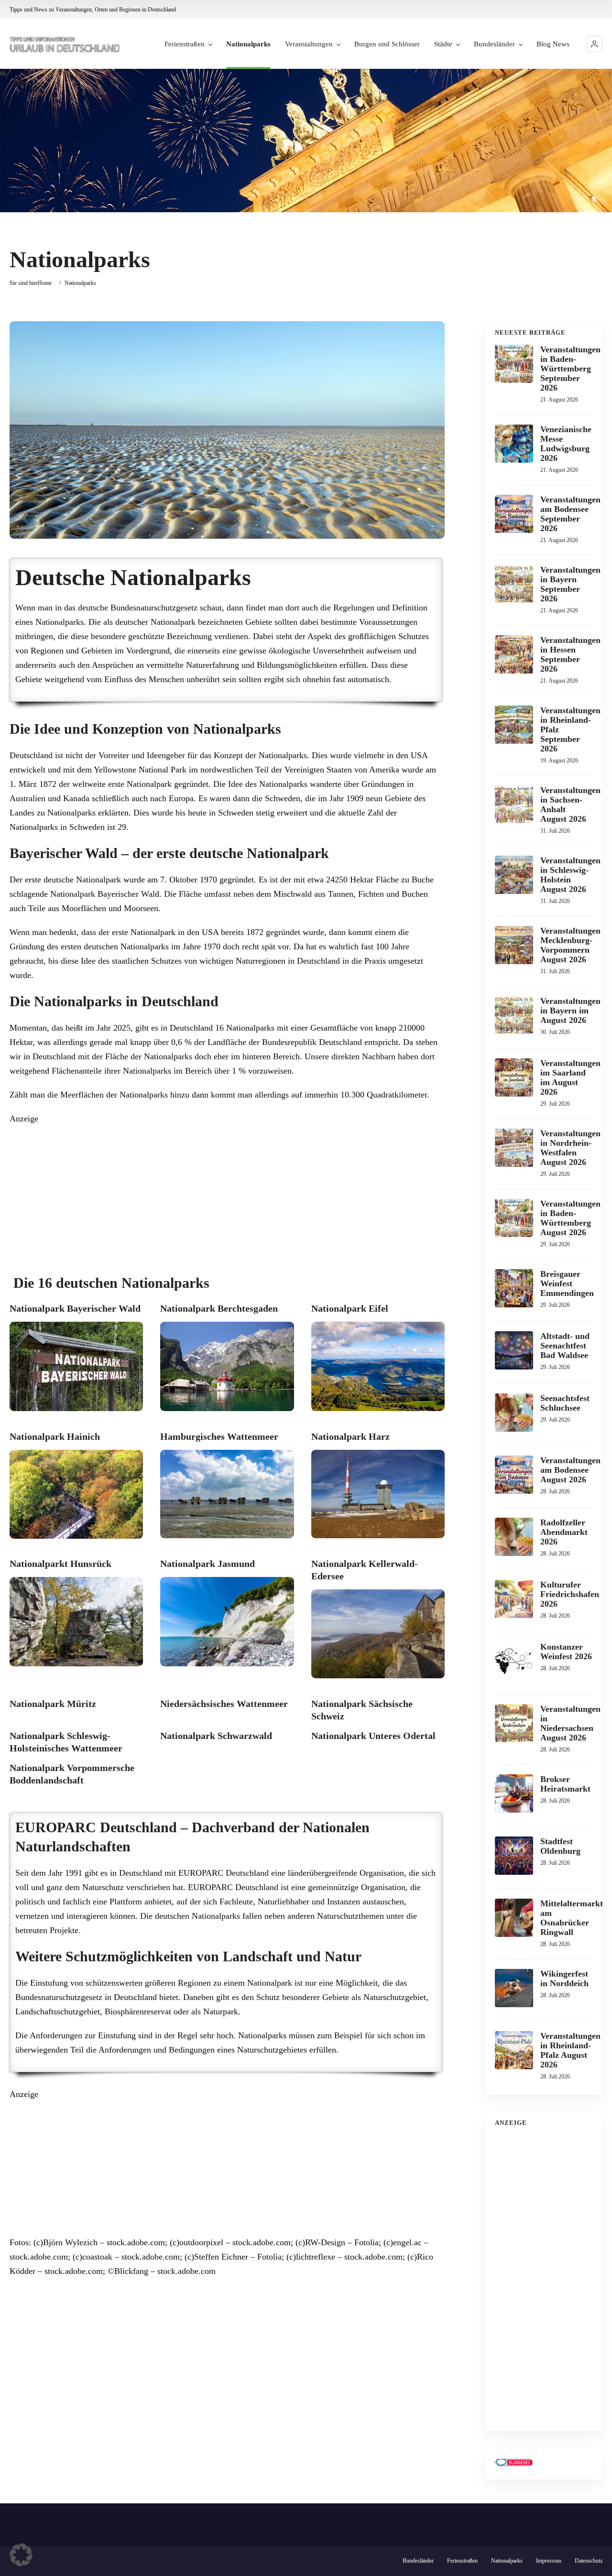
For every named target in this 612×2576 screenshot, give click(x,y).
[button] (594, 44)
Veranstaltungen (309, 44)
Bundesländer (494, 44)
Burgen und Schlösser (387, 44)
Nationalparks (248, 44)
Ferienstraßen (185, 44)
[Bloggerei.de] (514, 2463)
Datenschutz (589, 2561)
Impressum (549, 2561)
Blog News (553, 44)
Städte (443, 44)
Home (45, 283)
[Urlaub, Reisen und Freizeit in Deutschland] (65, 44)
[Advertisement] (227, 1193)
